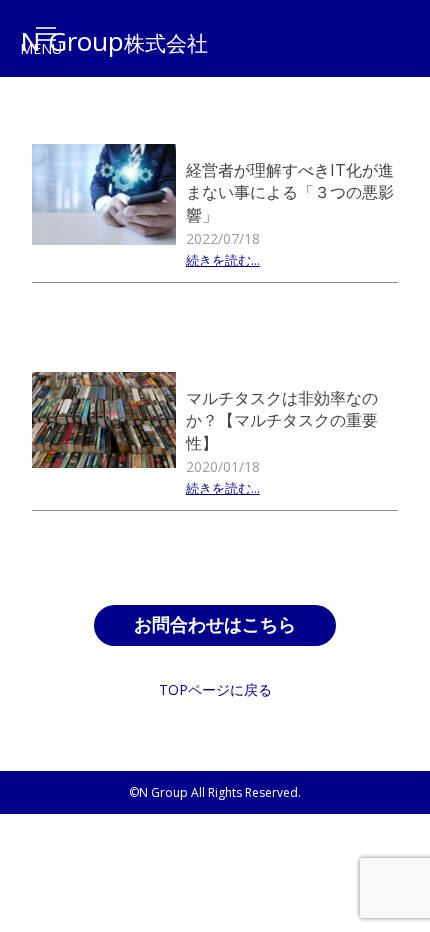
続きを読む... (223, 261)
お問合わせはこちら (215, 625)
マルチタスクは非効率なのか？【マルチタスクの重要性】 (282, 420)
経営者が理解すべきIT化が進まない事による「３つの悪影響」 (290, 192)
